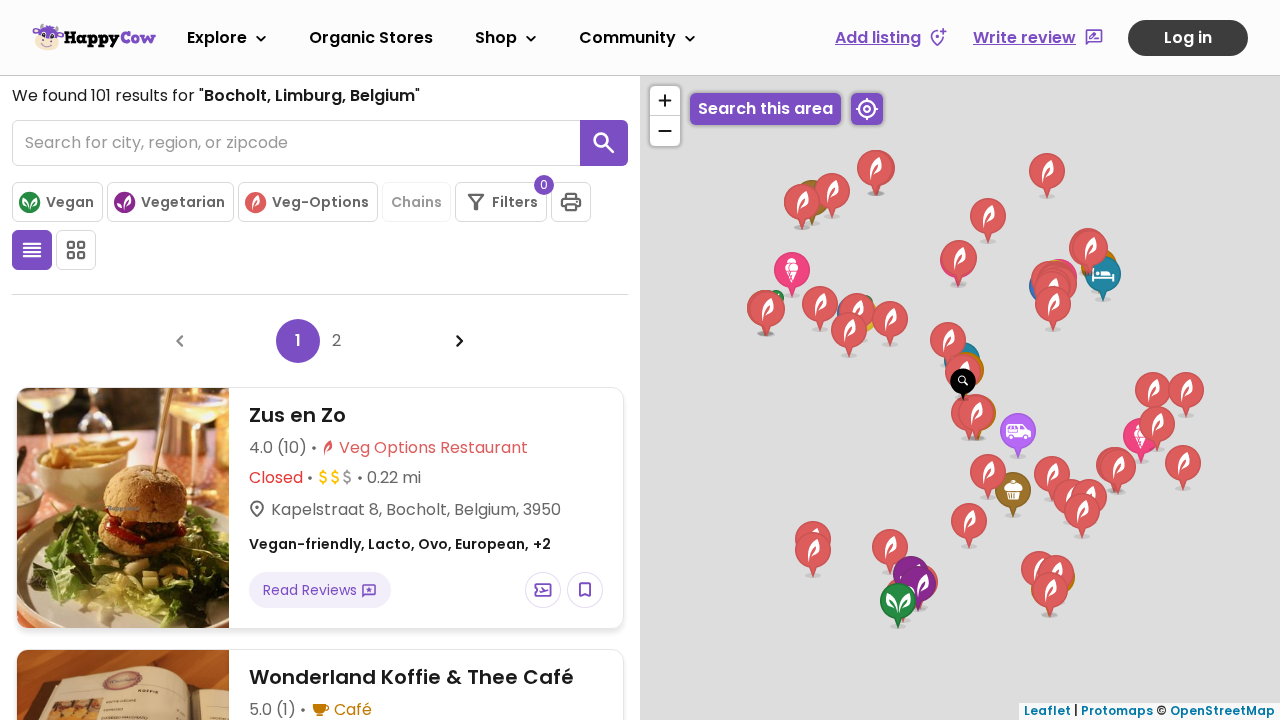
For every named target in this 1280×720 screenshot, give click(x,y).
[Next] (460, 341)
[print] (571, 202)
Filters (519, 197)
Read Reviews (312, 590)
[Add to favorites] (585, 590)
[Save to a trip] (543, 590)
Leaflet (1047, 710)
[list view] (32, 250)
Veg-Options (320, 202)
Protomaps (1117, 710)
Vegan (70, 202)
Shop (496, 37)
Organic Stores (371, 37)
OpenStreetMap (1222, 710)
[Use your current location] (867, 109)
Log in (1188, 37)
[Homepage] (94, 37)
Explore (217, 37)
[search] (604, 143)
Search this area (765, 108)
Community (627, 37)
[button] (963, 385)
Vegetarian (183, 202)
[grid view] (76, 250)
